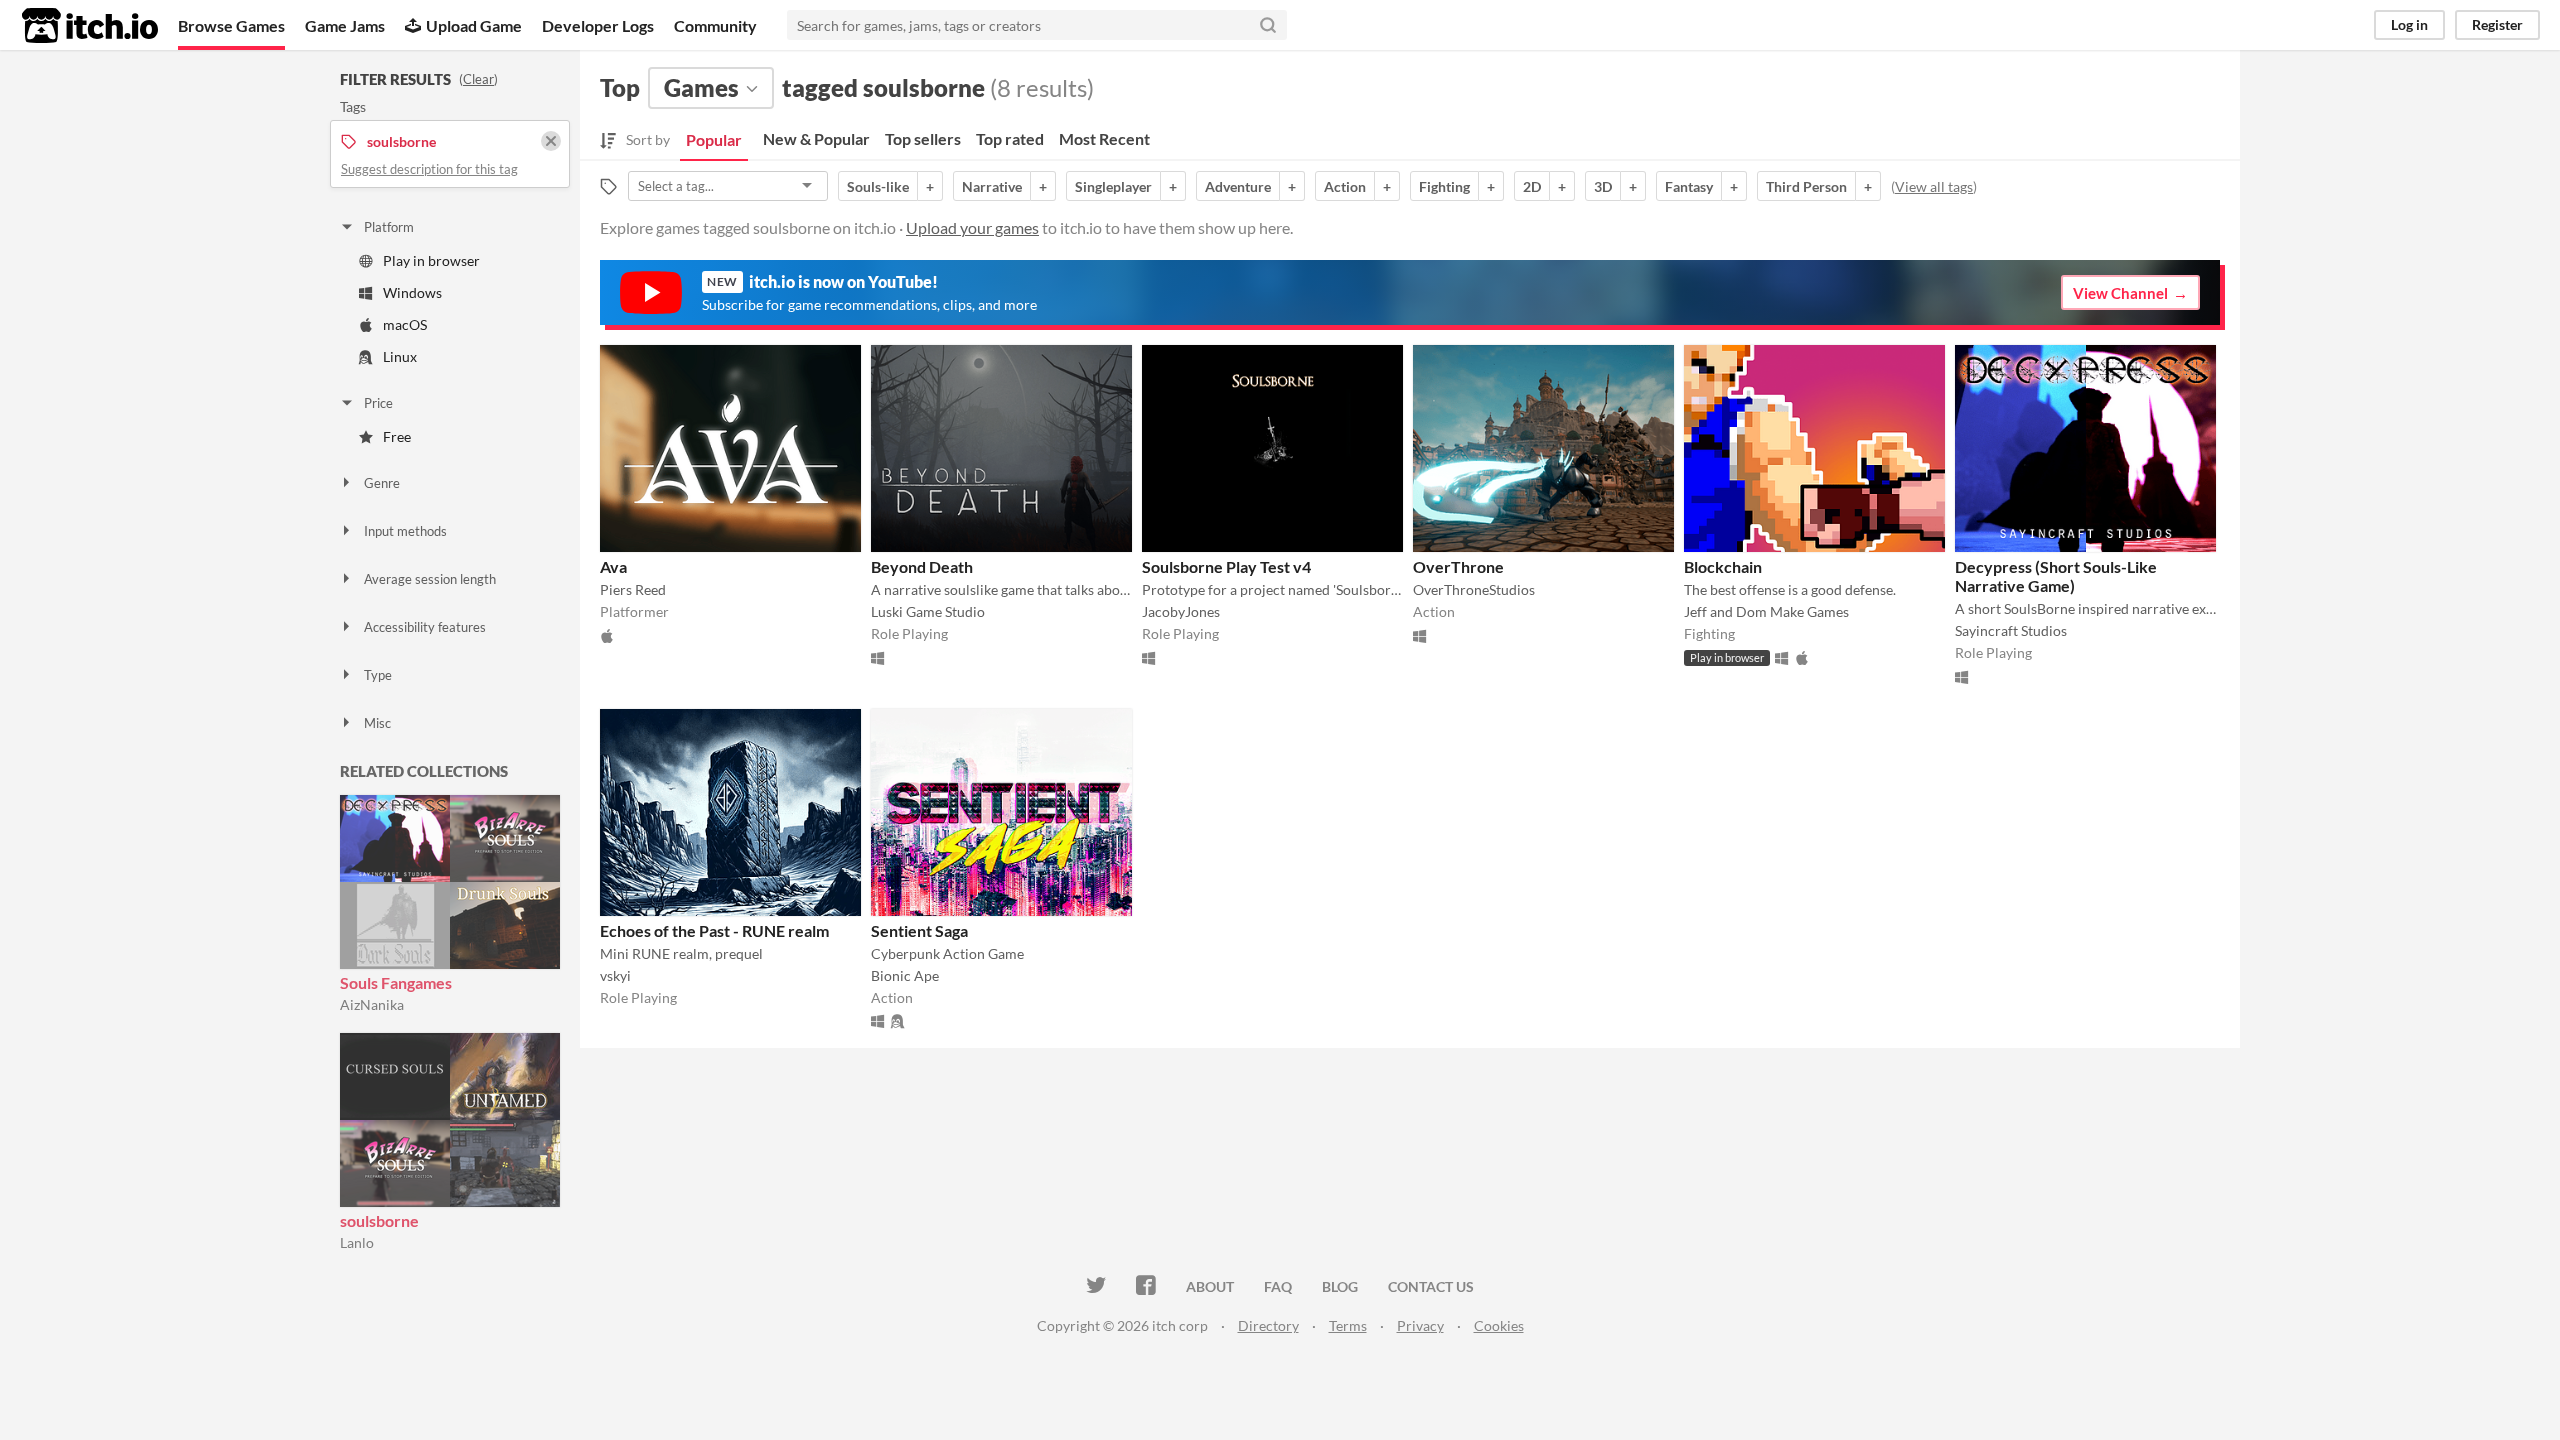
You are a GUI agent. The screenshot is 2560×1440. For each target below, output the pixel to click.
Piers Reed (633, 589)
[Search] (1268, 25)
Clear (478, 79)
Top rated (1010, 138)
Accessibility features (425, 627)
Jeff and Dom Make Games (1766, 611)
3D (1603, 186)
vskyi (615, 975)
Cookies (1499, 1325)
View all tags (1934, 186)
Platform (389, 227)
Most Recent (1104, 138)
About (1210, 1286)
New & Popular (816, 138)
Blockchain (1723, 566)
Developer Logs (598, 25)
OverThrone (1458, 566)
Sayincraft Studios (2011, 630)
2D (1532, 186)
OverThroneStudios (1474, 589)
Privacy (1420, 1325)
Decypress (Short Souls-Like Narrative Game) (2056, 576)
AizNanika (372, 1004)
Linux (400, 356)
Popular (714, 139)
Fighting (1444, 186)
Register (2497, 24)
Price (378, 403)
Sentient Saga (919, 930)
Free (397, 436)
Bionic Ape (905, 975)
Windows (412, 292)
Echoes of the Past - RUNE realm (714, 930)
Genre (382, 483)
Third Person (1806, 186)
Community (715, 25)
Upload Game (474, 25)
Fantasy (1689, 186)
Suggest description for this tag (429, 169)
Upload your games (972, 227)
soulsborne (379, 1220)
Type (378, 675)
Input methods (405, 531)
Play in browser (431, 260)
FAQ (1278, 1286)
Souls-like (878, 186)
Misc (377, 723)
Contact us (1431, 1286)
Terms (1348, 1325)
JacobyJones (1181, 611)
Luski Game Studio (928, 611)
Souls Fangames (396, 982)
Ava (613, 566)
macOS (405, 324)
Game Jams (345, 25)
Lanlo (357, 1242)
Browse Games (231, 25)
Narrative (992, 186)
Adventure (1238, 186)
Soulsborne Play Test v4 (1226, 566)
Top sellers (923, 138)
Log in (2409, 24)
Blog (1340, 1286)
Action (1345, 186)
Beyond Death (922, 566)
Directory (1268, 1325)
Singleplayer (1113, 186)
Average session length (430, 579)
